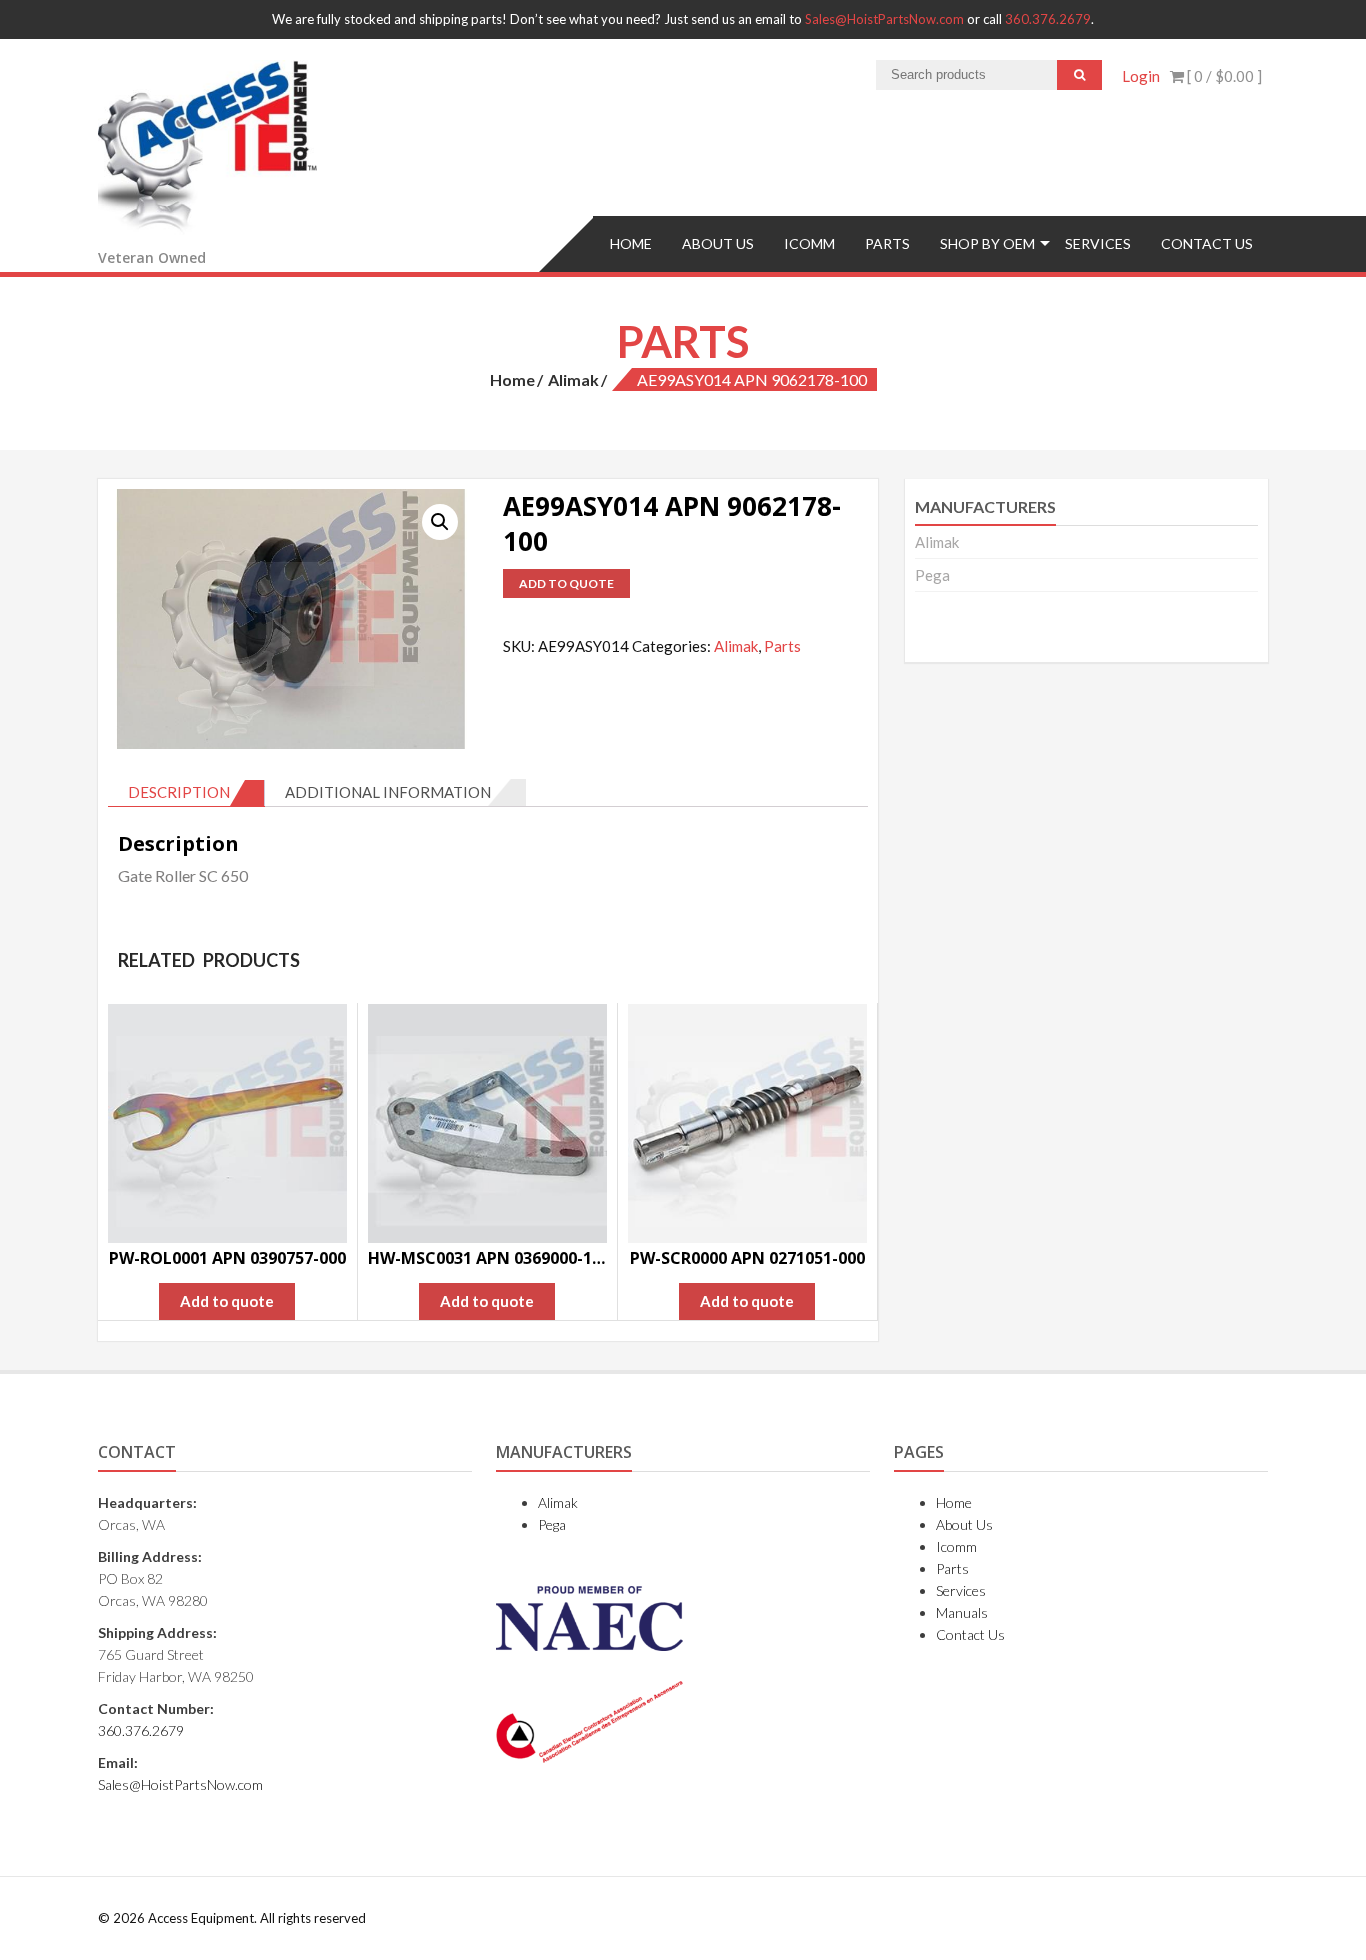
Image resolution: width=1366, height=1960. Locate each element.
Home (631, 243)
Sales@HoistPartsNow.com (884, 19)
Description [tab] (179, 792)
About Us (718, 243)
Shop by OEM (987, 243)
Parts (887, 243)
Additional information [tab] (388, 792)
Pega (932, 575)
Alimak (573, 379)
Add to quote (566, 583)
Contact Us (1207, 243)
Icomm (809, 243)
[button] (440, 522)
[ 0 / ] (1223, 76)
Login (1141, 76)
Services (1098, 243)
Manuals (962, 1612)
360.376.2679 (1048, 19)
